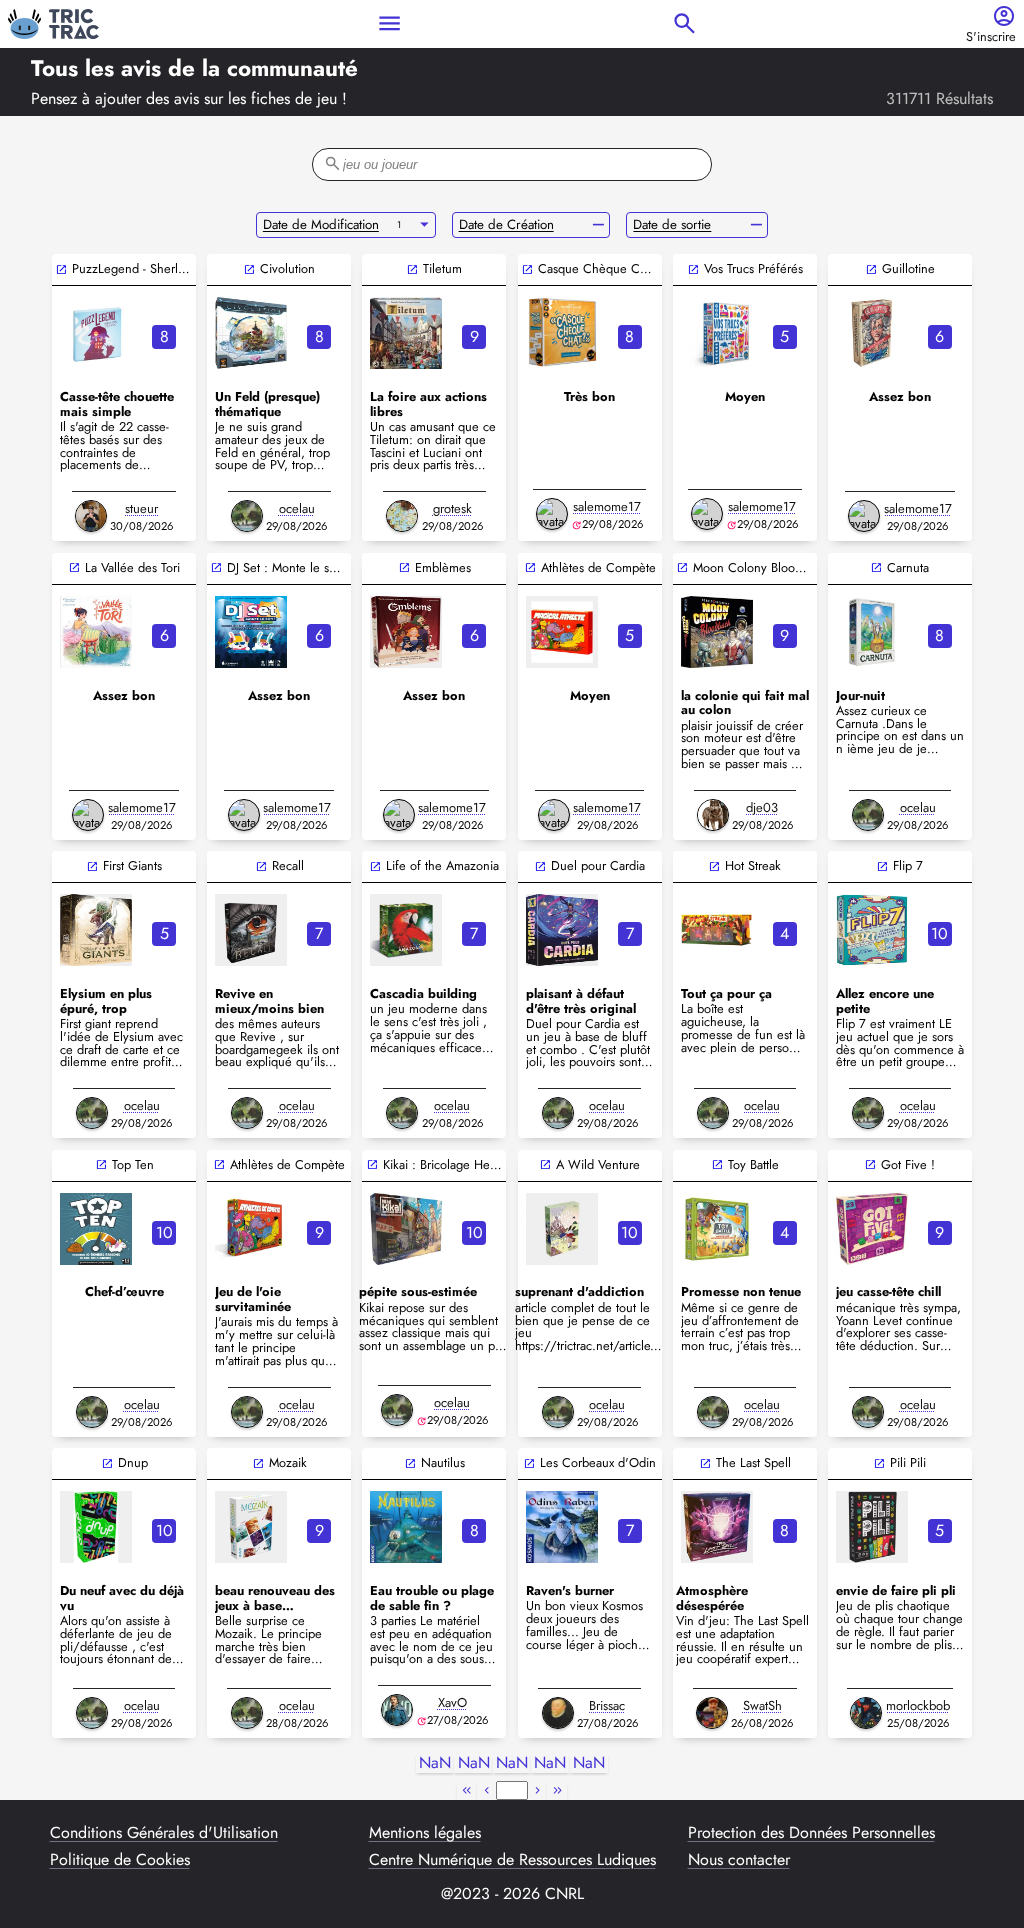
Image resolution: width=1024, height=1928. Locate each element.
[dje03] (713, 815)
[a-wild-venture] (562, 1229)
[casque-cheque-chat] (562, 333)
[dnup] (96, 1527)
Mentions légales (425, 1833)
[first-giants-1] (96, 930)
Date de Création (506, 224)
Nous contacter (739, 1860)
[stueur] (91, 516)
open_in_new (61, 269)
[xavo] (397, 1710)
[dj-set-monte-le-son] (251, 632)
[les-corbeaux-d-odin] (562, 1527)
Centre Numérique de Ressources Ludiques (512, 1860)
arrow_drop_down (424, 225)
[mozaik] (251, 1527)
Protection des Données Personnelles (811, 1833)
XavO (452, 1702)
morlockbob (918, 1705)
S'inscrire (991, 37)
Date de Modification (321, 224)
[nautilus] (406, 1527)
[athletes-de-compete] (251, 1229)
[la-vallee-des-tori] (96, 632)
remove (598, 225)
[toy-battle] (717, 1229)
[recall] (251, 930)
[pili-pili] (872, 1527)
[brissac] (558, 1713)
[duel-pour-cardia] (562, 930)
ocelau (297, 508)
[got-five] (872, 1229)
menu (389, 23)
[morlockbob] (866, 1713)
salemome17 (607, 506)
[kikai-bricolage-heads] (406, 1229)
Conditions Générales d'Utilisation (164, 1833)
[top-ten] (96, 1229)
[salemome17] (552, 514)
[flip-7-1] (872, 930)
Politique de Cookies (120, 1860)
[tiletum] (406, 333)
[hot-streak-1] (717, 930)
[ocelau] (247, 516)
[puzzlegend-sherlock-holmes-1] (96, 333)
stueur (141, 508)
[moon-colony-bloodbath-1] (717, 632)
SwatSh (762, 1705)
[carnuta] (872, 632)
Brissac (607, 1705)
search (684, 23)
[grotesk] (402, 516)
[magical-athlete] (562, 632)
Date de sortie (672, 224)
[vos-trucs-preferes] (717, 333)
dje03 (762, 807)
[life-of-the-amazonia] (406, 930)
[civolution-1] (251, 333)
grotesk (452, 508)
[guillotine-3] (872, 333)
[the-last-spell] (717, 1527)
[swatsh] (712, 1713)
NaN (435, 1763)
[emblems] (406, 632)
